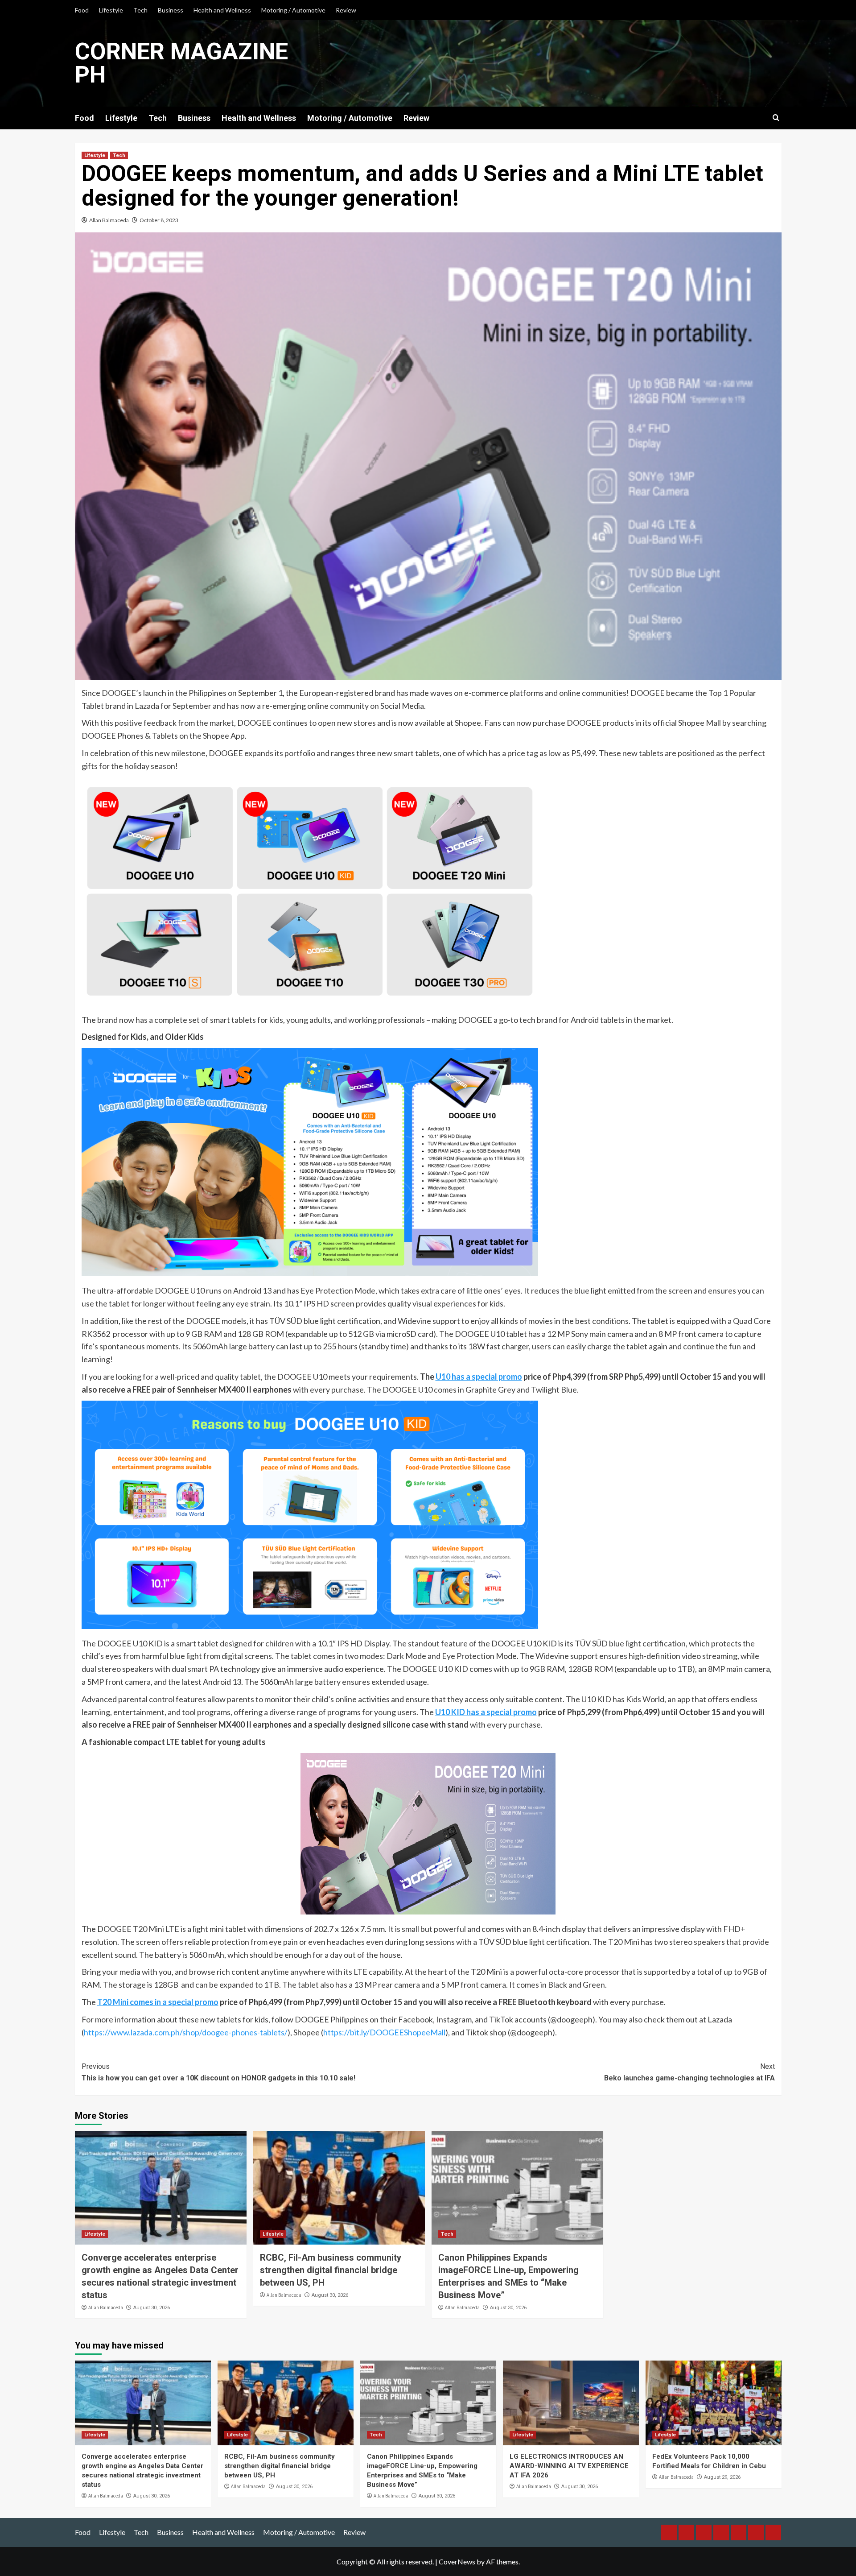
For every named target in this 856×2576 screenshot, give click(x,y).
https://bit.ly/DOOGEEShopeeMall (384, 2032)
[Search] (776, 118)
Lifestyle (111, 10)
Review (346, 10)
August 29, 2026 (722, 2477)
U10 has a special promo (479, 1377)
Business (171, 10)
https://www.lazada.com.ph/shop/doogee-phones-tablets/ (186, 2032)
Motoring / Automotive (293, 10)
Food (82, 10)
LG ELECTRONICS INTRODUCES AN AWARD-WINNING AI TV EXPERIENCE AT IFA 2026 (569, 2466)
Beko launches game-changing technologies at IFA (689, 2072)
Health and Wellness (222, 10)
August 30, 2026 (152, 2308)
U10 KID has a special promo (486, 1712)
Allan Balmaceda (109, 220)
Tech (140, 10)
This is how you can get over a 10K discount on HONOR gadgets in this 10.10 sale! (218, 2072)
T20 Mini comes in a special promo (158, 2002)
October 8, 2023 (159, 220)
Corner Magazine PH (181, 63)
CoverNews (457, 2562)
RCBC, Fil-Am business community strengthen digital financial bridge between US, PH (331, 2270)
